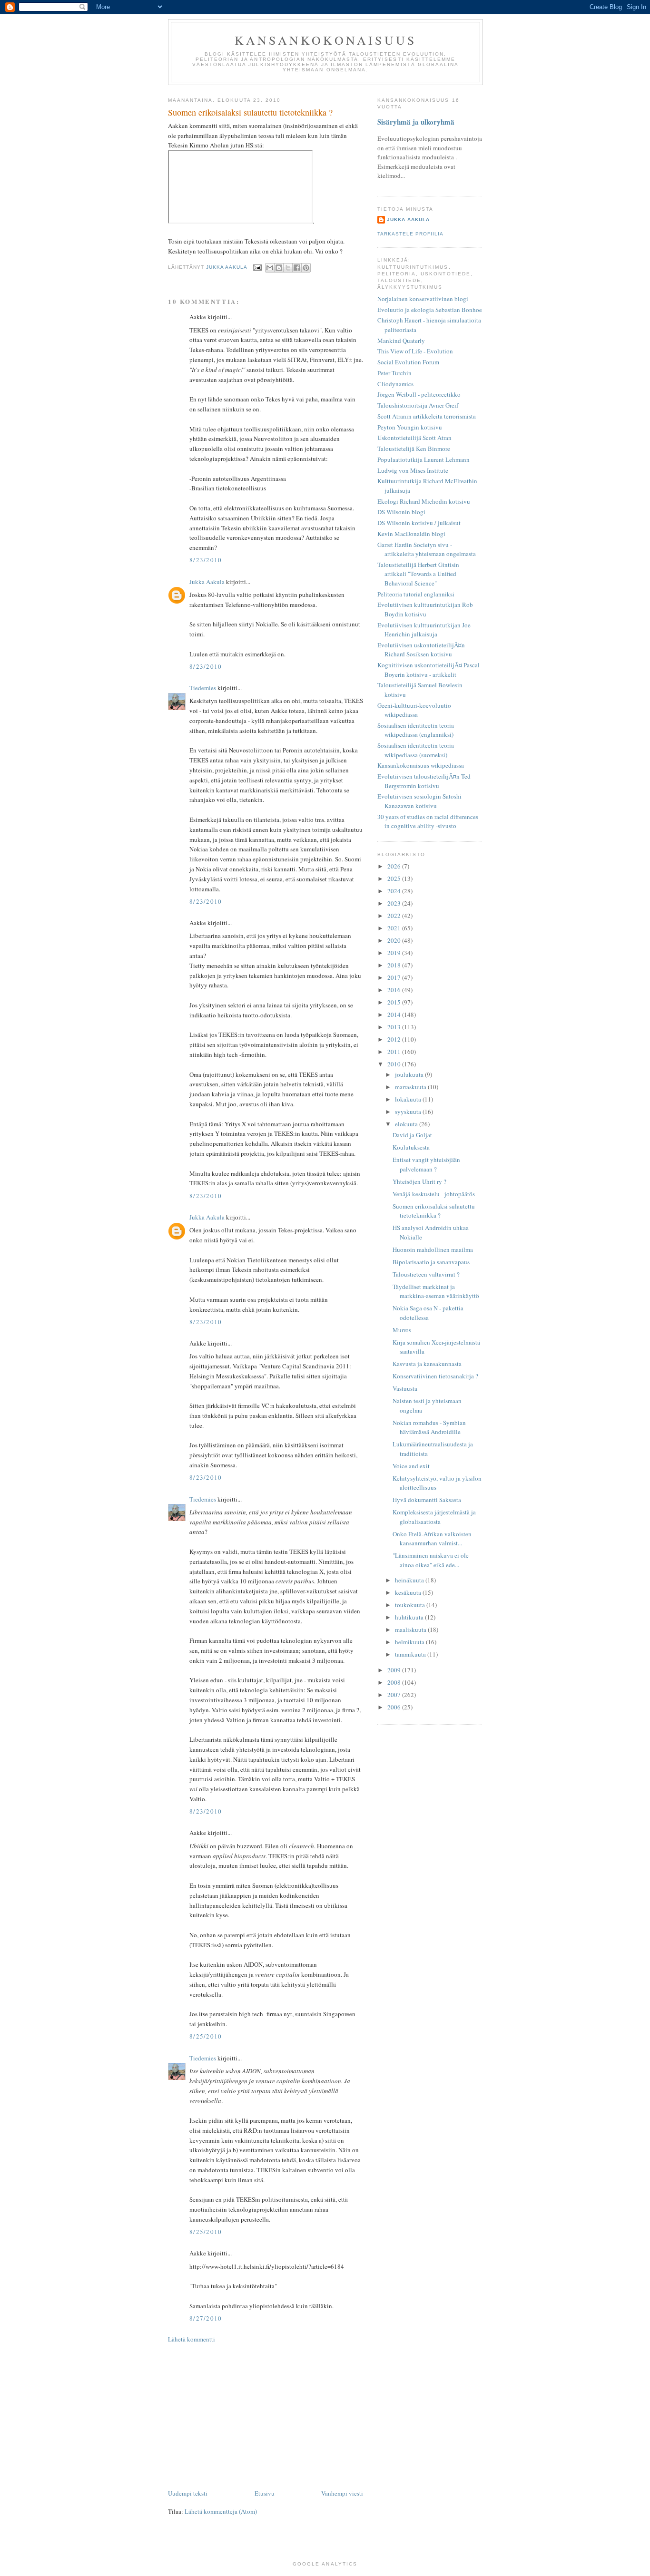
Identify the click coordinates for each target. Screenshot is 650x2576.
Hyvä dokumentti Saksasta (427, 1500)
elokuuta (407, 1124)
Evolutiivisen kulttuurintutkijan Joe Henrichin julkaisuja (424, 630)
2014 (395, 1015)
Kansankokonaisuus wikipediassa (421, 765)
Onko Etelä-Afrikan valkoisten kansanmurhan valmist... (432, 1539)
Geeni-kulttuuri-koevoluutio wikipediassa (414, 710)
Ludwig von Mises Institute (413, 470)
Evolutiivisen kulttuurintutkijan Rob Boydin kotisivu (425, 609)
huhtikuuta (410, 1617)
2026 (395, 866)
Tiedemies (203, 688)
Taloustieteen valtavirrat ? (426, 1274)
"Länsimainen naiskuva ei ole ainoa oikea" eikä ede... (431, 1560)
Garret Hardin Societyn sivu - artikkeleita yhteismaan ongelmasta (427, 549)
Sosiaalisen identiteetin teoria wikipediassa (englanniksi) (416, 730)
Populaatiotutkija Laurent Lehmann (423, 459)
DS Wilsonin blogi (401, 512)
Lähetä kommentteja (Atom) (221, 2511)
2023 (395, 903)
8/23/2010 (206, 560)
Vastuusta (405, 1388)
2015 (395, 1002)
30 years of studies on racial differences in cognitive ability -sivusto (428, 821)
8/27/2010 (206, 2318)
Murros (402, 1330)
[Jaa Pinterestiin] (306, 268)
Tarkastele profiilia (410, 234)
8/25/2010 (206, 2036)
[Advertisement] (266, 2416)
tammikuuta (411, 1654)
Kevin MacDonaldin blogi (411, 534)
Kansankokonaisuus (325, 40)
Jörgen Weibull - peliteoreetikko (419, 394)
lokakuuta (409, 1099)
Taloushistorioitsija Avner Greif (418, 405)
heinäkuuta (410, 1580)
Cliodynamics (395, 384)
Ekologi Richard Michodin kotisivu (424, 501)
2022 (395, 916)
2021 (395, 928)
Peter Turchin (394, 373)
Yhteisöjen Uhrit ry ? (419, 1181)
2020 (395, 940)
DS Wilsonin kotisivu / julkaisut (419, 523)
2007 (395, 1695)
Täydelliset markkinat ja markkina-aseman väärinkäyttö (436, 1291)
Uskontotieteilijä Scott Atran (414, 438)
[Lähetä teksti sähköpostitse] (257, 268)
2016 (395, 990)
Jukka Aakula (207, 582)
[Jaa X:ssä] (288, 268)
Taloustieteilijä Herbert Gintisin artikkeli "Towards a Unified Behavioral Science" (418, 574)
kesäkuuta (409, 1592)
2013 (395, 1027)
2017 (395, 977)
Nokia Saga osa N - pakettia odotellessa (428, 1313)
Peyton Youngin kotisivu (410, 427)
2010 (395, 1064)
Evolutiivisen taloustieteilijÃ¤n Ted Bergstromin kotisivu (424, 781)
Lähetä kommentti (192, 2339)
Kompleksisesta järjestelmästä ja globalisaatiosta (434, 1517)
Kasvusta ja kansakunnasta (427, 1364)
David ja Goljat (412, 1135)
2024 (395, 891)
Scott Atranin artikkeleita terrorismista (427, 416)
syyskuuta (409, 1112)
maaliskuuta (411, 1630)
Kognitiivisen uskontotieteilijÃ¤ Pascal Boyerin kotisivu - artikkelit (428, 670)
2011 (395, 1052)
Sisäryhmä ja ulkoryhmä (416, 122)
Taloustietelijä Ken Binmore (414, 449)
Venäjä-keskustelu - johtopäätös (434, 1194)
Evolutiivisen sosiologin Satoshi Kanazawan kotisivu (419, 801)
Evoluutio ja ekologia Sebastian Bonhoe (430, 310)
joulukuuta (410, 1074)
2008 (395, 1682)
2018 (395, 965)
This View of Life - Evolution (415, 351)
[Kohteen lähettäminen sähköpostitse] (270, 268)
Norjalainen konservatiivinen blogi (423, 299)
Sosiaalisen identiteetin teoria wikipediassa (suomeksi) (416, 750)
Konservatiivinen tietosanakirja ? (435, 1376)
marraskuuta (411, 1087)
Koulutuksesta (411, 1147)
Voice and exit (411, 1466)
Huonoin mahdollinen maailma (433, 1249)
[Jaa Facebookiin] (297, 268)
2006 (395, 1707)
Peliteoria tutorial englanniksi (416, 594)
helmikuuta (410, 1642)
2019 (395, 953)
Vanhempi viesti (342, 2493)
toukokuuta (411, 1605)
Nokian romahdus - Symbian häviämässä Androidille (429, 1427)
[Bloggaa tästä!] (279, 268)
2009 (395, 1670)
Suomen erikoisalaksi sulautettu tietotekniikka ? (434, 1211)
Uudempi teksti (188, 2493)
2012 (395, 1039)
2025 (395, 878)
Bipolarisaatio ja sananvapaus (431, 1262)
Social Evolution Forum (408, 362)
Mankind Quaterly (401, 341)
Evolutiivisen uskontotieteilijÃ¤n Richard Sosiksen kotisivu (421, 650)
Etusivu (265, 2493)
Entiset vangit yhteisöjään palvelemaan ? (426, 1164)
